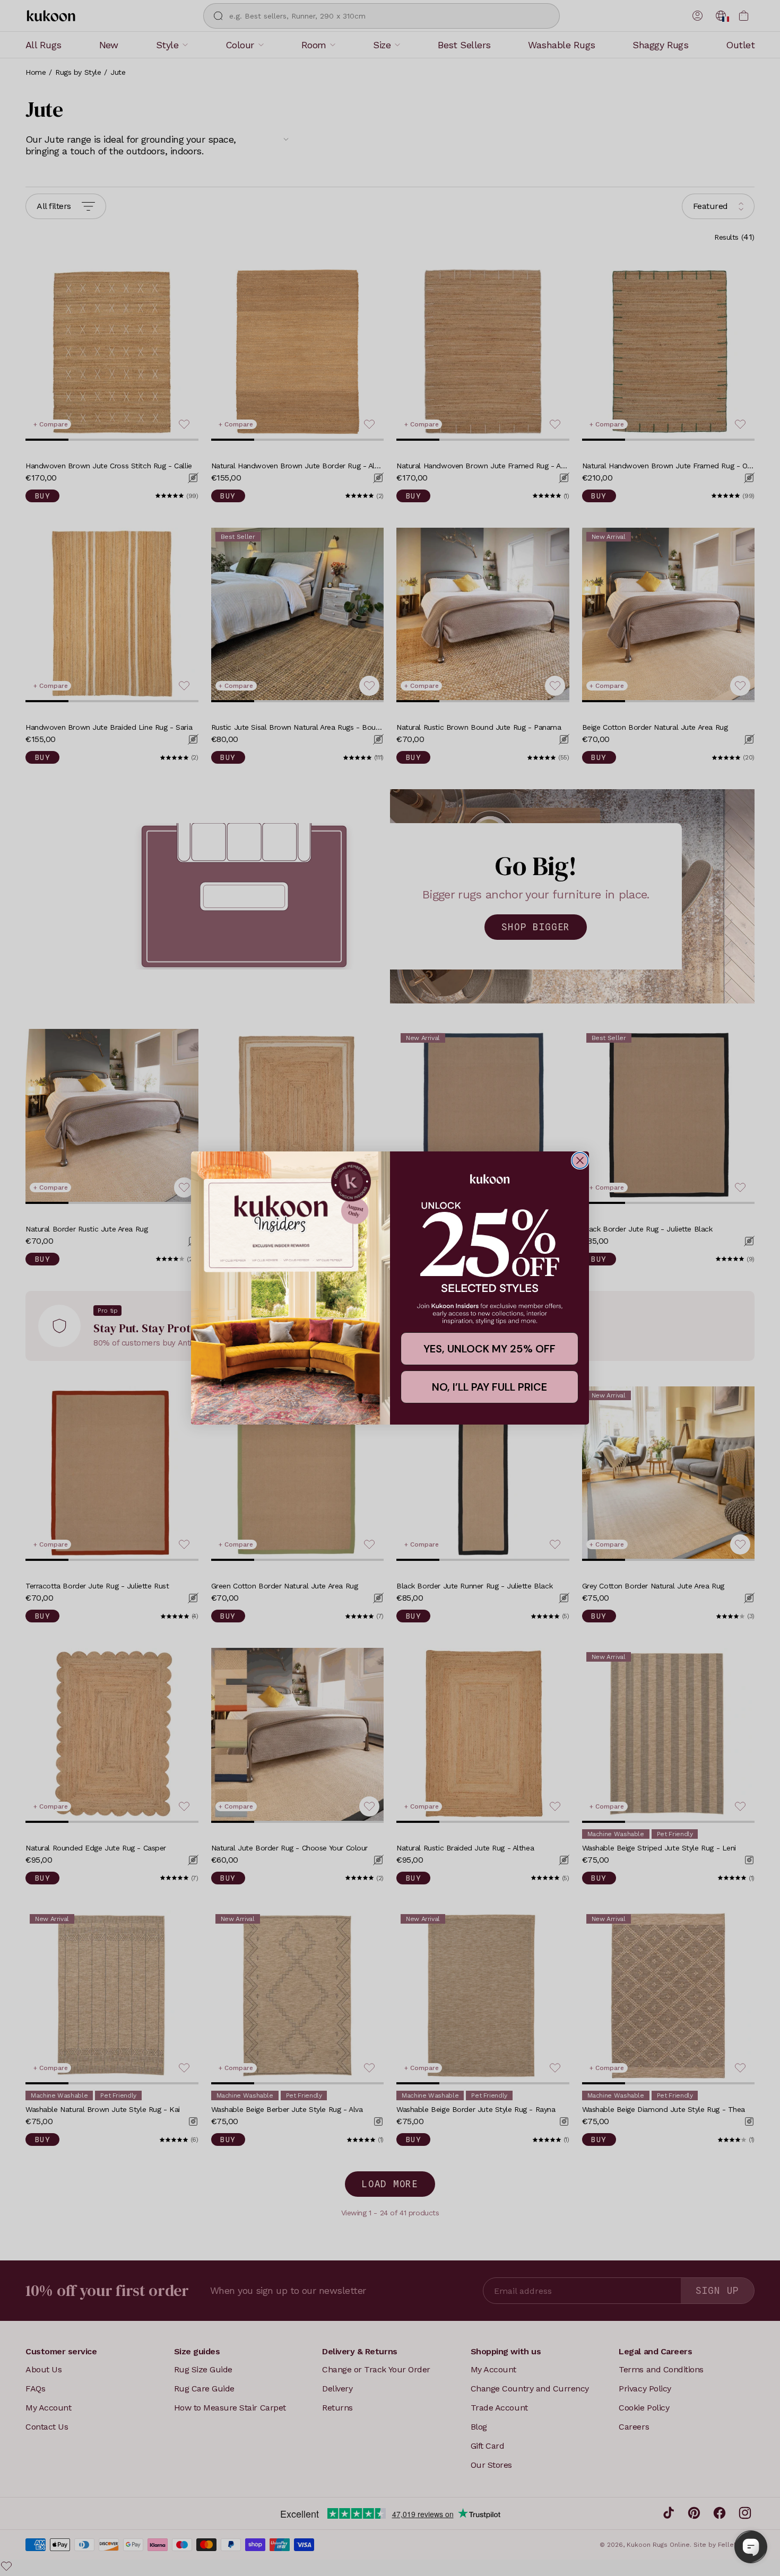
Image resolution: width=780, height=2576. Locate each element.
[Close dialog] (580, 1160)
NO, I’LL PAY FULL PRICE (489, 1387)
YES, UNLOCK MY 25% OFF (489, 1349)
